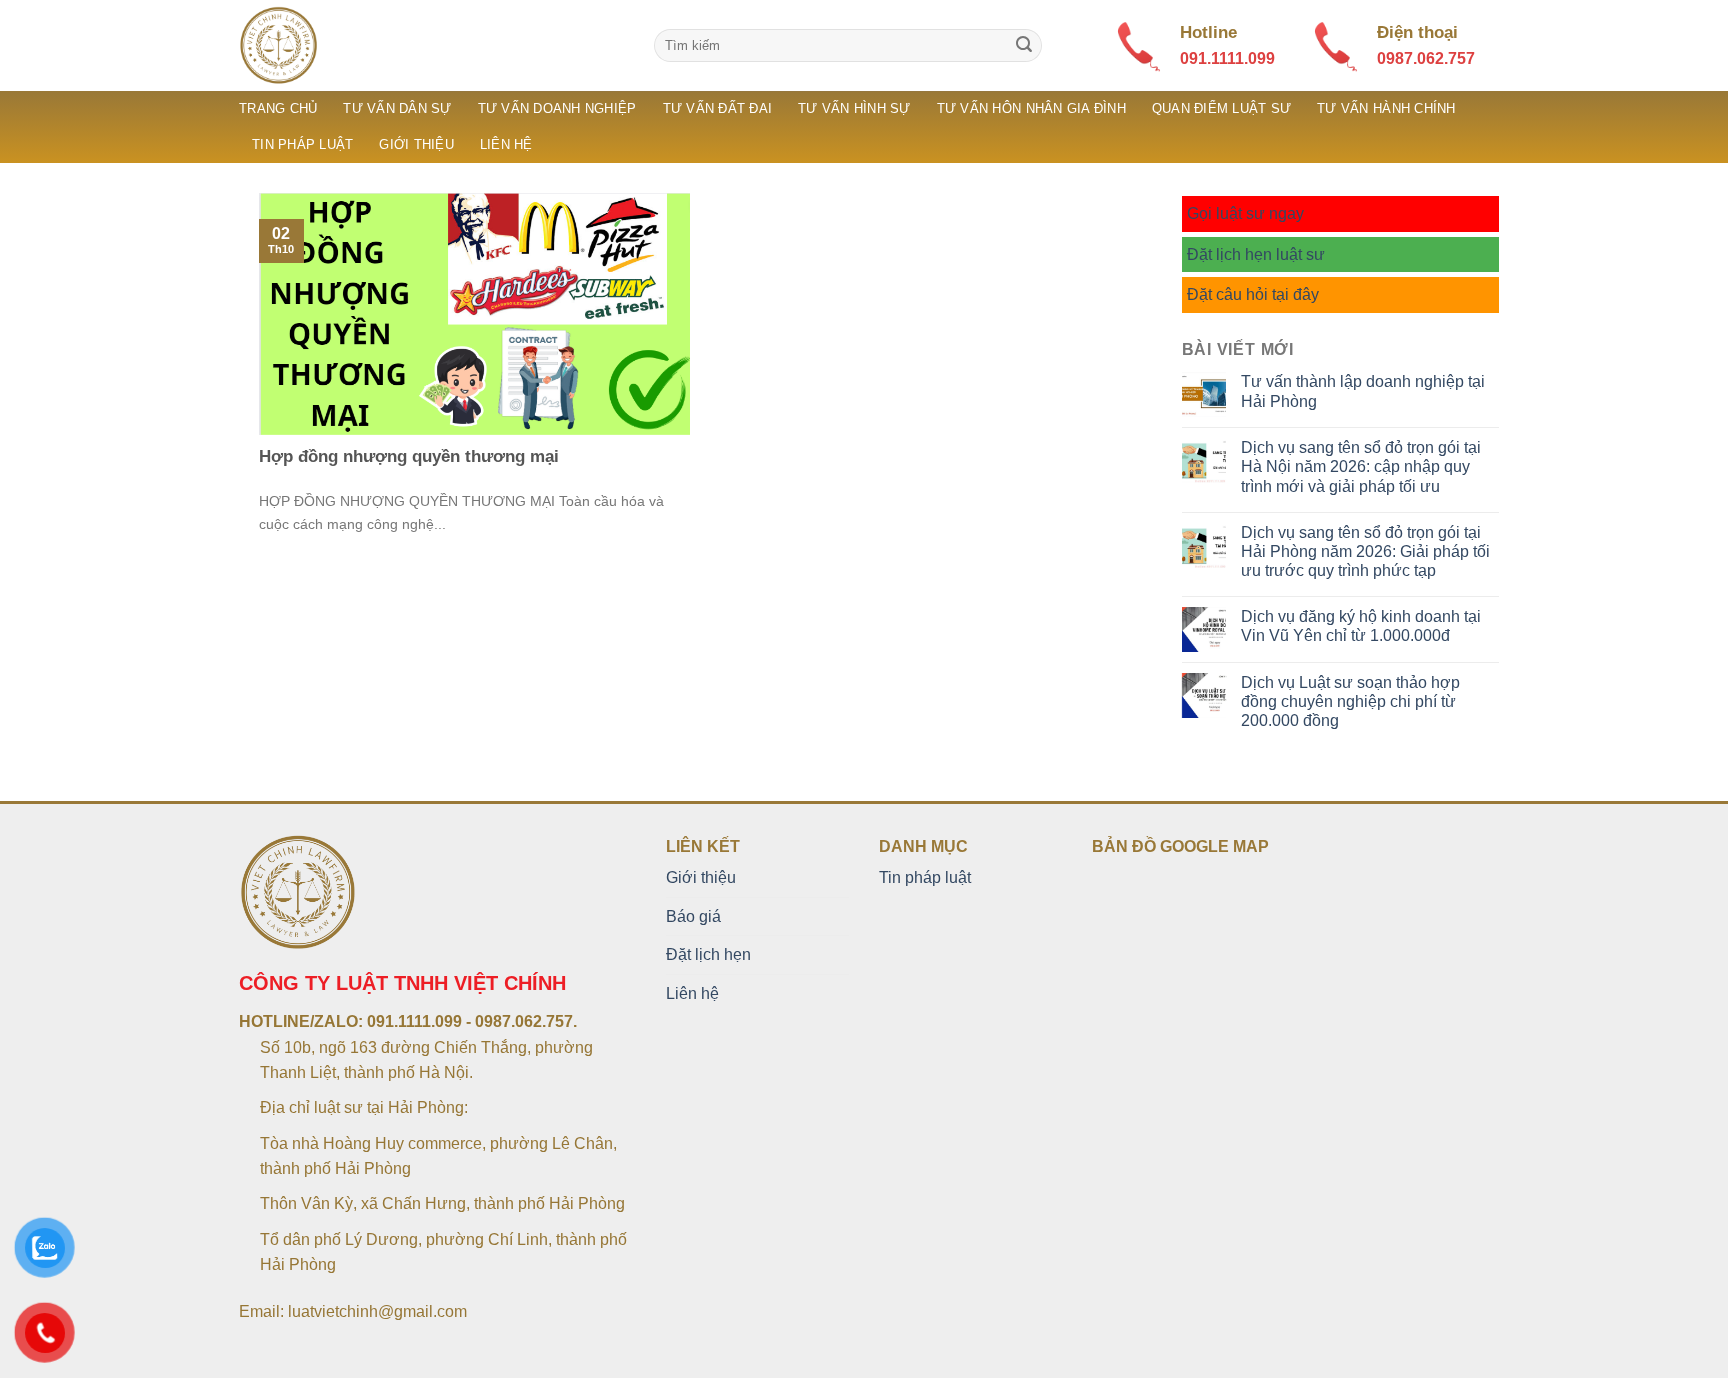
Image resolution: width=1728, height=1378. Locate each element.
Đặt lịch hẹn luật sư (1256, 254)
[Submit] (1024, 46)
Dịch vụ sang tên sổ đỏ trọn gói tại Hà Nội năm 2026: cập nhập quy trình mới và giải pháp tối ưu (1361, 466)
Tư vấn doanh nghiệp (557, 108)
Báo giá (693, 916)
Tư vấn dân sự (397, 108)
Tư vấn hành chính (1386, 108)
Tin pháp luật (302, 144)
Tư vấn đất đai (718, 108)
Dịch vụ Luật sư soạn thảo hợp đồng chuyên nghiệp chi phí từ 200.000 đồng (1350, 701)
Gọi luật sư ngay (1245, 213)
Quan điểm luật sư (1221, 108)
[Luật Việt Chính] (431, 45)
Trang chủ (278, 108)
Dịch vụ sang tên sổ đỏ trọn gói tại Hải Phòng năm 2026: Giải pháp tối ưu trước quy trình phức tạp (1365, 551)
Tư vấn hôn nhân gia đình (1031, 108)
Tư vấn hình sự (854, 108)
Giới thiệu (416, 144)
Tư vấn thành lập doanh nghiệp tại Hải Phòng (1363, 391)
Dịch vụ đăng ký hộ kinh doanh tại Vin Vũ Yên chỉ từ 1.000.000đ (1361, 626)
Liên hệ (506, 144)
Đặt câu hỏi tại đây (1253, 294)
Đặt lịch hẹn (708, 954)
